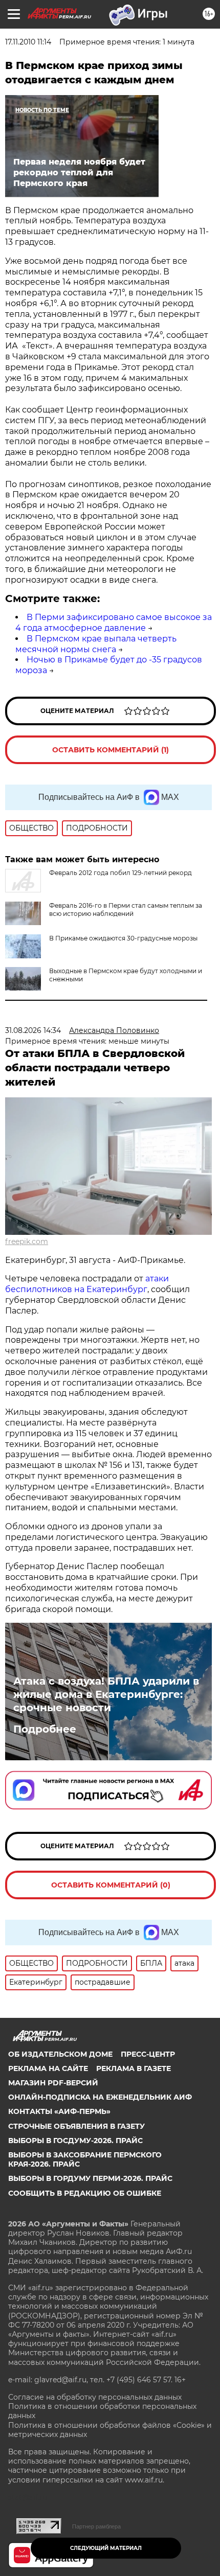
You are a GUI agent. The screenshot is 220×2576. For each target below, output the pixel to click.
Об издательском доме (60, 2054)
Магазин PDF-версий (53, 2083)
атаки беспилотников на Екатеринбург (87, 1284)
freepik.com (27, 1241)
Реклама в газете (134, 2068)
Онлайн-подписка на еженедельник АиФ (100, 2097)
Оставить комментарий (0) (111, 1885)
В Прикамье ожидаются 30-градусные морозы (123, 938)
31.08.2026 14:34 (33, 1030)
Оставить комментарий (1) (111, 750)
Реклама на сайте (48, 2068)
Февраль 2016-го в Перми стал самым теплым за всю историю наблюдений (126, 910)
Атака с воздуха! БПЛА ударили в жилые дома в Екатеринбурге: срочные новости (106, 1694)
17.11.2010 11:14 (28, 42)
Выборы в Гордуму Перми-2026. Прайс (90, 2178)
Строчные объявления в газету (76, 2126)
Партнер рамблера (96, 2526)
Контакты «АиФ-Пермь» (59, 2111)
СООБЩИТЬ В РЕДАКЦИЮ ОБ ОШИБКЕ (85, 2193)
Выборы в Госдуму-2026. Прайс (75, 2141)
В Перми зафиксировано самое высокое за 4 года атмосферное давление (114, 623)
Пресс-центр (148, 2054)
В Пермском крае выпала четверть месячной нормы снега (96, 644)
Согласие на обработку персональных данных (95, 2397)
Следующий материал (106, 2548)
